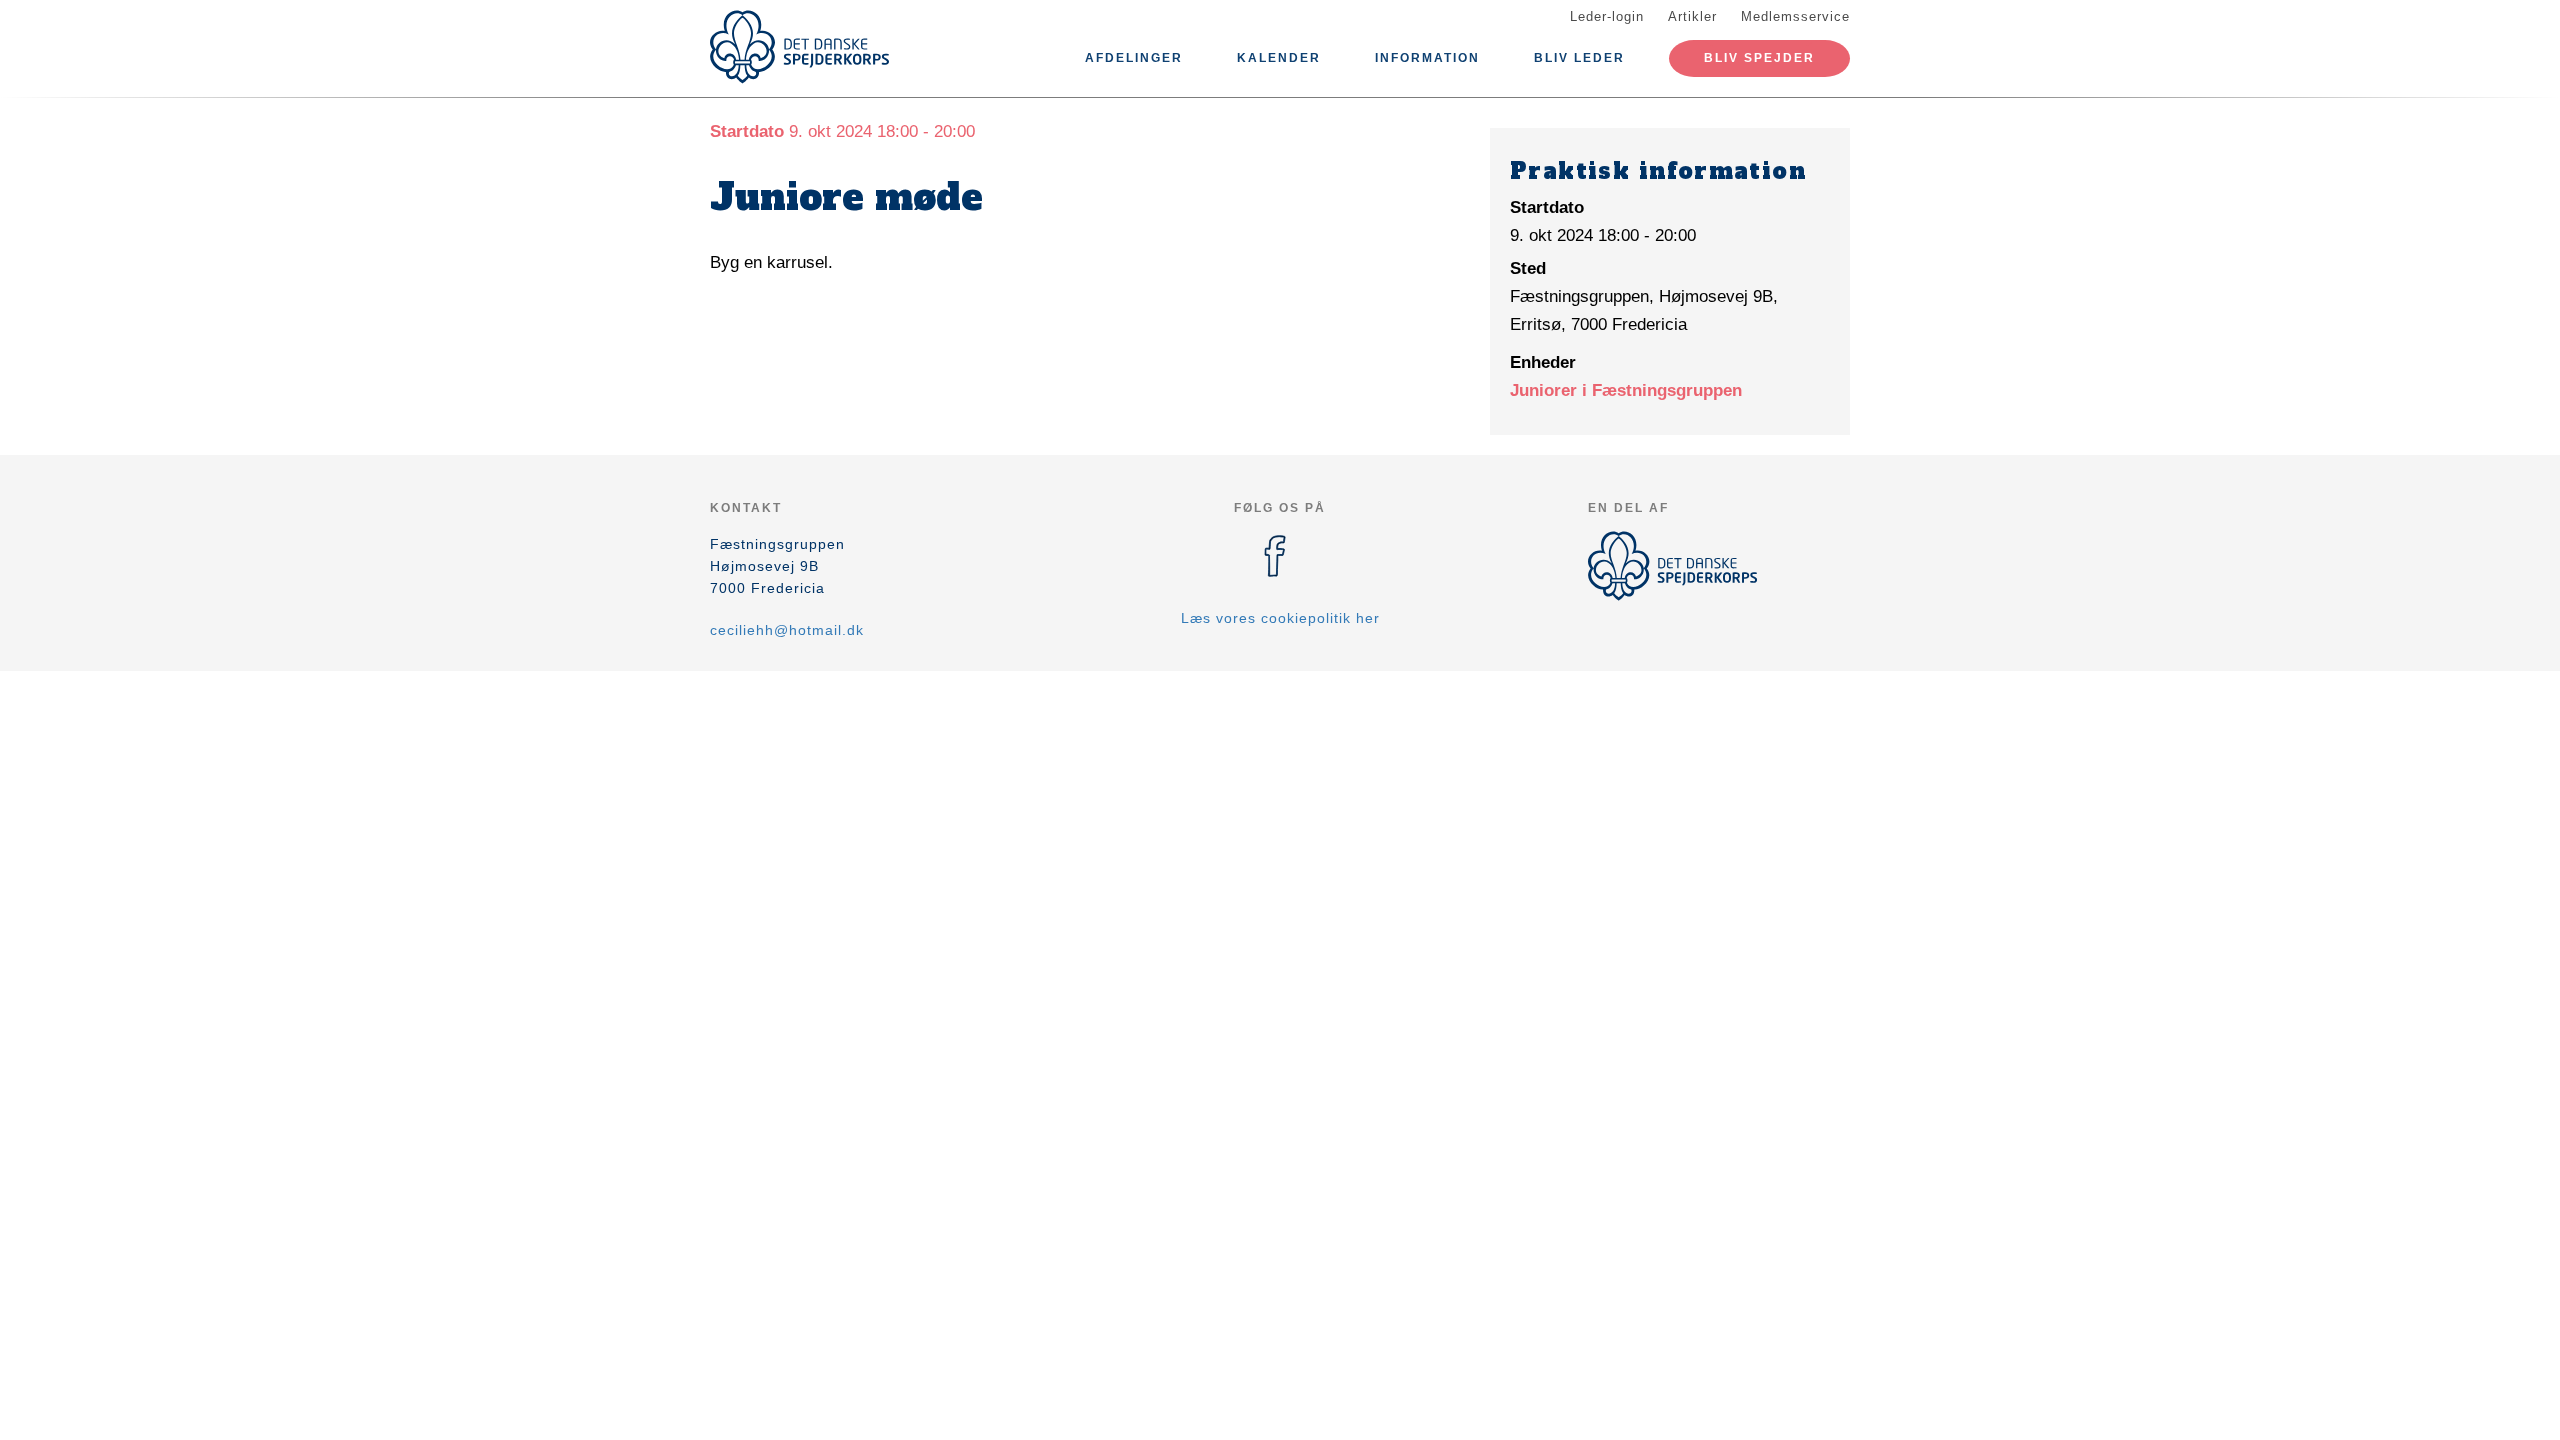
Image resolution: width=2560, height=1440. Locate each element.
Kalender (1279, 58)
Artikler (1692, 16)
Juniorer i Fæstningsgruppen (1626, 390)
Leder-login (1607, 16)
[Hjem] (800, 47)
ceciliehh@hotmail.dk (787, 630)
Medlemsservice (1795, 16)
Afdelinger (1134, 58)
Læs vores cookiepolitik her (1280, 618)
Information (1427, 58)
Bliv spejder (1759, 58)
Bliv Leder (1579, 58)
